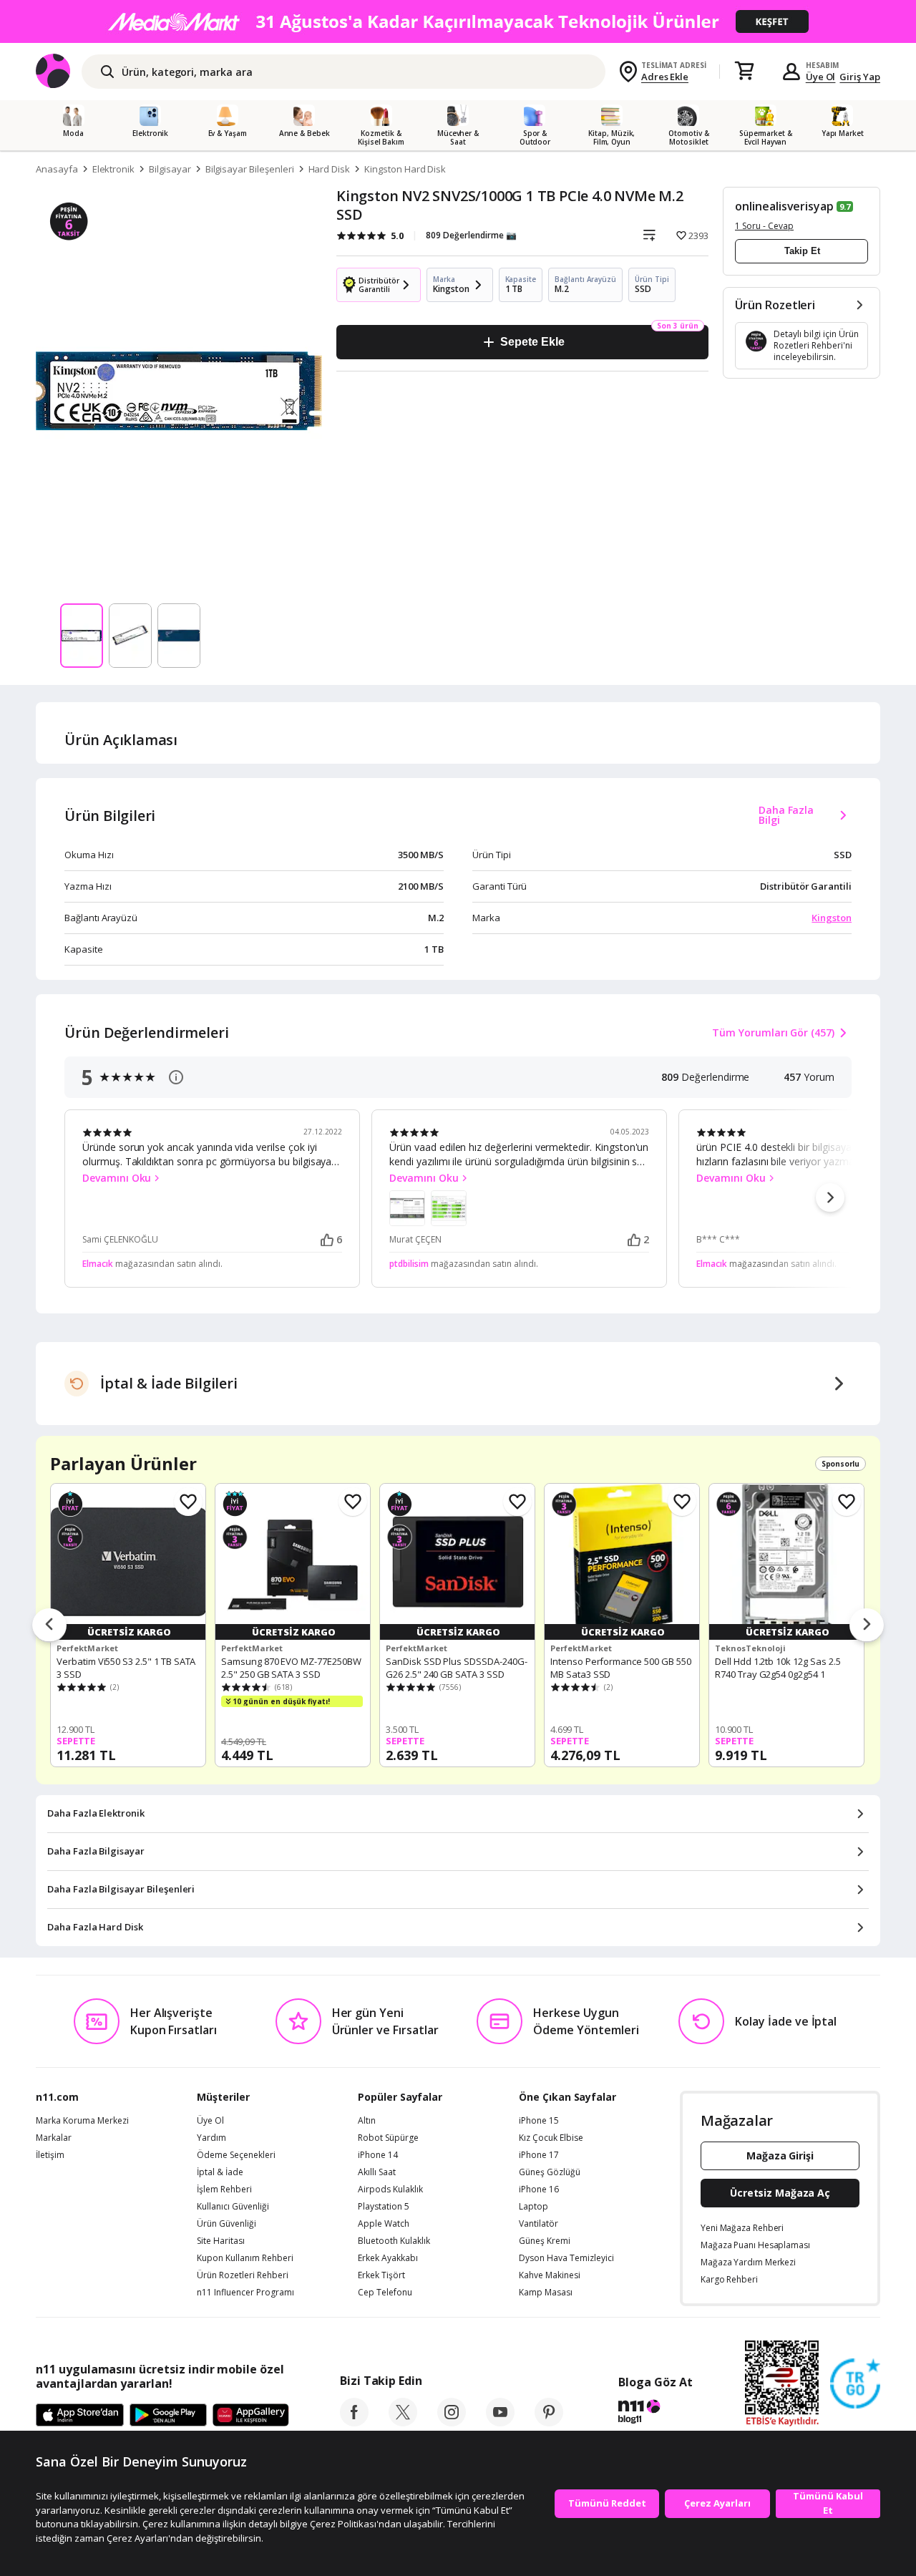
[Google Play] (168, 2416)
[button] (830, 1197)
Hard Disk (330, 169)
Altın (367, 2121)
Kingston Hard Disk (405, 169)
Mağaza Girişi (780, 2155)
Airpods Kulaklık (390, 2189)
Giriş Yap (860, 77)
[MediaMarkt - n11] (458, 21)
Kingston (832, 918)
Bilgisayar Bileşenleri (250, 169)
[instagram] (452, 2422)
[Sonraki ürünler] (867, 1625)
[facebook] (354, 2422)
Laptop (533, 2207)
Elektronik (114, 169)
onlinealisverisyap (784, 206)
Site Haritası (221, 2241)
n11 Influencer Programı (245, 2293)
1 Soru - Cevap (764, 226)
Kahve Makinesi (550, 2275)
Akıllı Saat (377, 2172)
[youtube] (500, 2422)
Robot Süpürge (388, 2138)
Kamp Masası (546, 2293)
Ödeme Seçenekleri (236, 2155)
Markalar (54, 2138)
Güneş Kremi (545, 2241)
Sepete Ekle (532, 342)
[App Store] (80, 2416)
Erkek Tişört (381, 2275)
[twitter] (403, 2422)
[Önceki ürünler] (49, 1625)
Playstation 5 (384, 2207)
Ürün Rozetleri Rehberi (243, 2275)
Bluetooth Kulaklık (394, 2241)
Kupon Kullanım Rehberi (245, 2258)
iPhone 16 (539, 2189)
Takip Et (802, 251)
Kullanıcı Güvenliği (233, 2207)
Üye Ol (821, 77)
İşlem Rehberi (224, 2189)
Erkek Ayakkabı (388, 2258)
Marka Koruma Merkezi (82, 2121)
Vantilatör (539, 2224)
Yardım (211, 2138)
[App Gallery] (251, 2416)
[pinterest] (549, 2422)
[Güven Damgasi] (855, 2384)
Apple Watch (384, 2224)
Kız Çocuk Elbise (551, 2138)
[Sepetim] (744, 72)
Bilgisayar (170, 169)
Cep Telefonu (385, 2293)
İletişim (50, 2155)
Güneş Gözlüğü (550, 2172)
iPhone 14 (378, 2155)
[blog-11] (655, 2414)
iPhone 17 (539, 2155)
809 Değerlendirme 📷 (471, 235)
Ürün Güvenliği (226, 2224)
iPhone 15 (539, 2121)
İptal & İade (220, 2172)
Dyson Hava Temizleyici (566, 2258)
